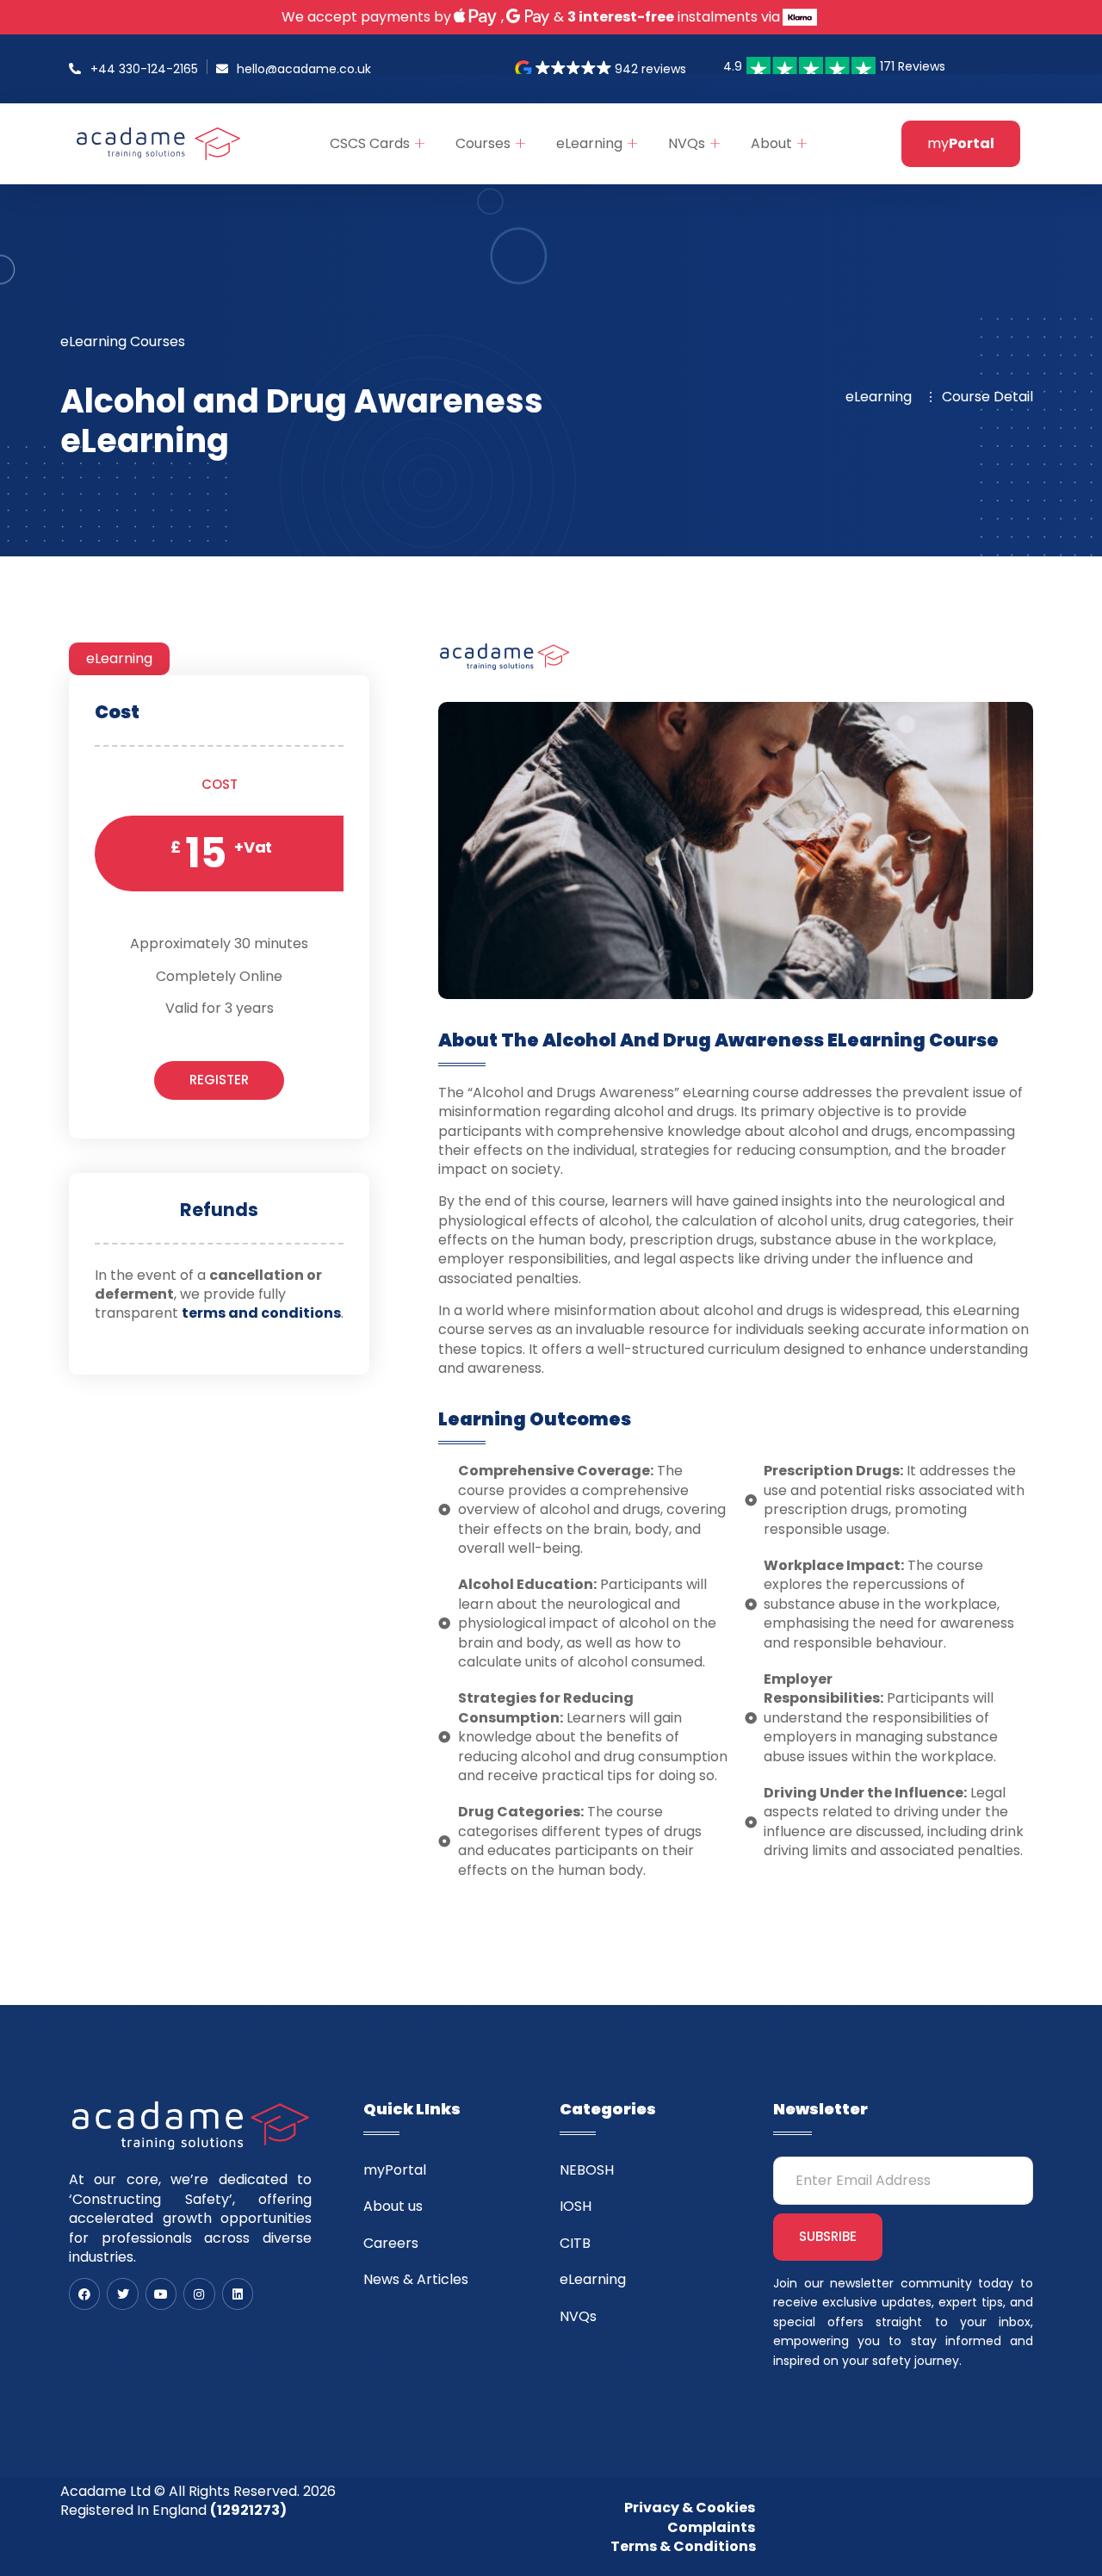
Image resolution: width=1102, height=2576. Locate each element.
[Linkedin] (238, 2294)
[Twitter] (122, 2294)
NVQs (687, 143)
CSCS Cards (370, 143)
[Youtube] (161, 2294)
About (771, 143)
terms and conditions (261, 1314)
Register (219, 1080)
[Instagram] (199, 2294)
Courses (483, 143)
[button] (602, 69)
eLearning (589, 143)
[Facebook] (84, 2294)
